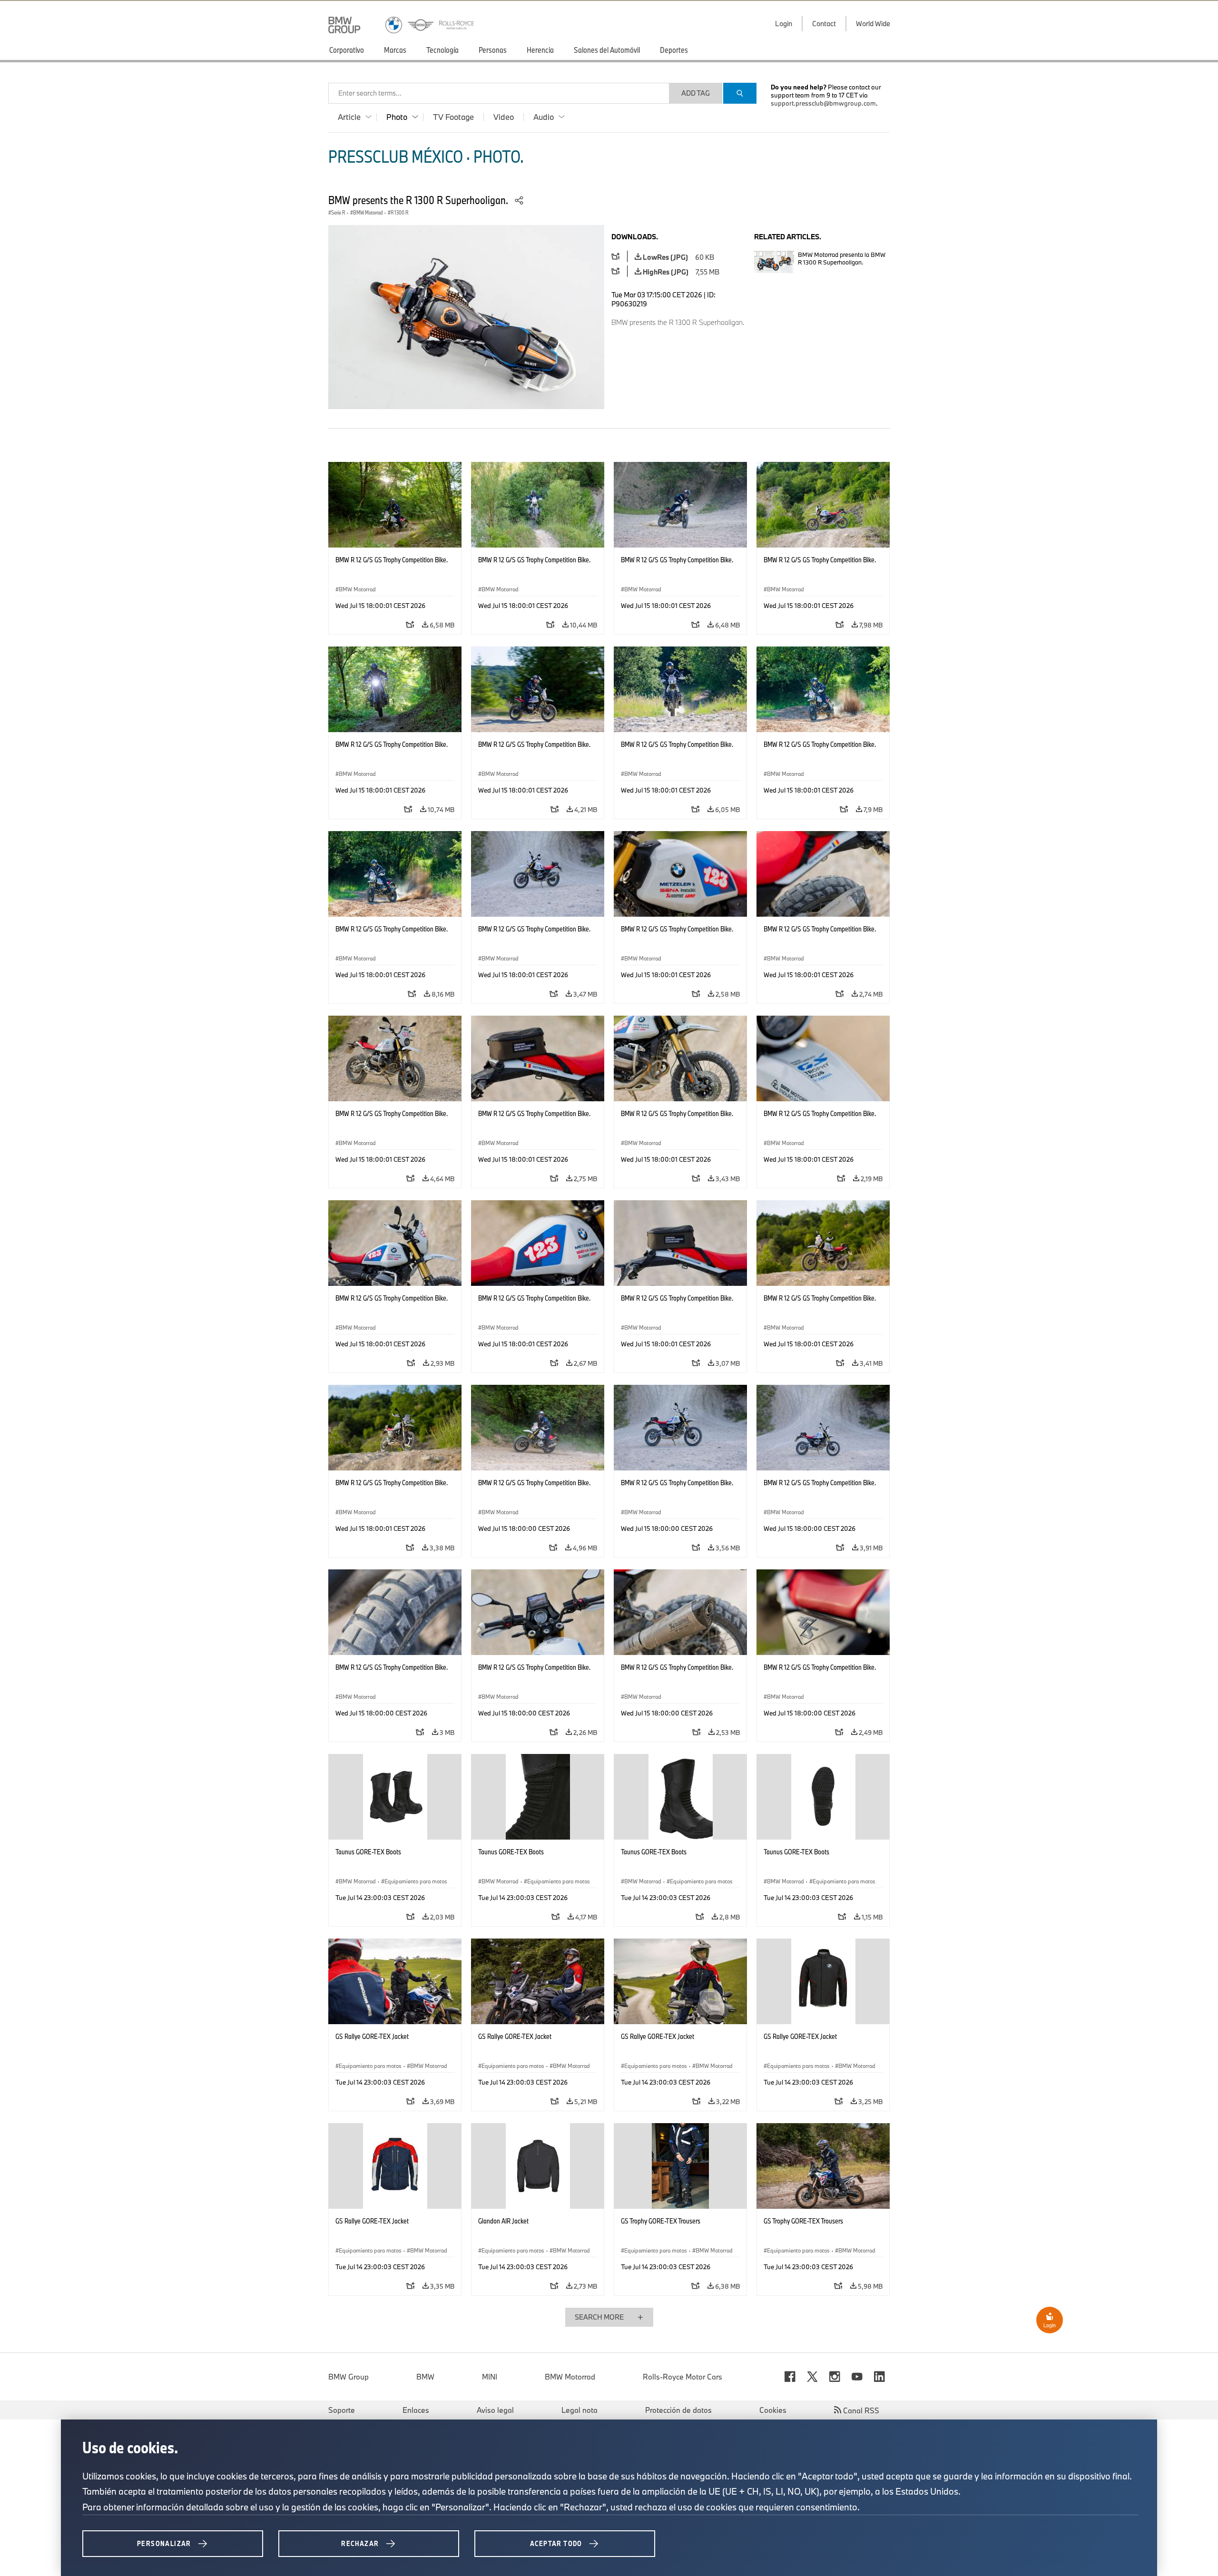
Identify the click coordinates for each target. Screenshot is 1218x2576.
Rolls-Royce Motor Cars (683, 2377)
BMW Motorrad (570, 2377)
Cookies (773, 2410)
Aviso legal (495, 2410)
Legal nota (580, 2410)
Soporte (342, 2410)
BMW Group (349, 2377)
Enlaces (416, 2410)
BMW (425, 2377)
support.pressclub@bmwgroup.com (823, 103)
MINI (490, 2377)
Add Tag (696, 93)
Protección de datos (678, 2410)
